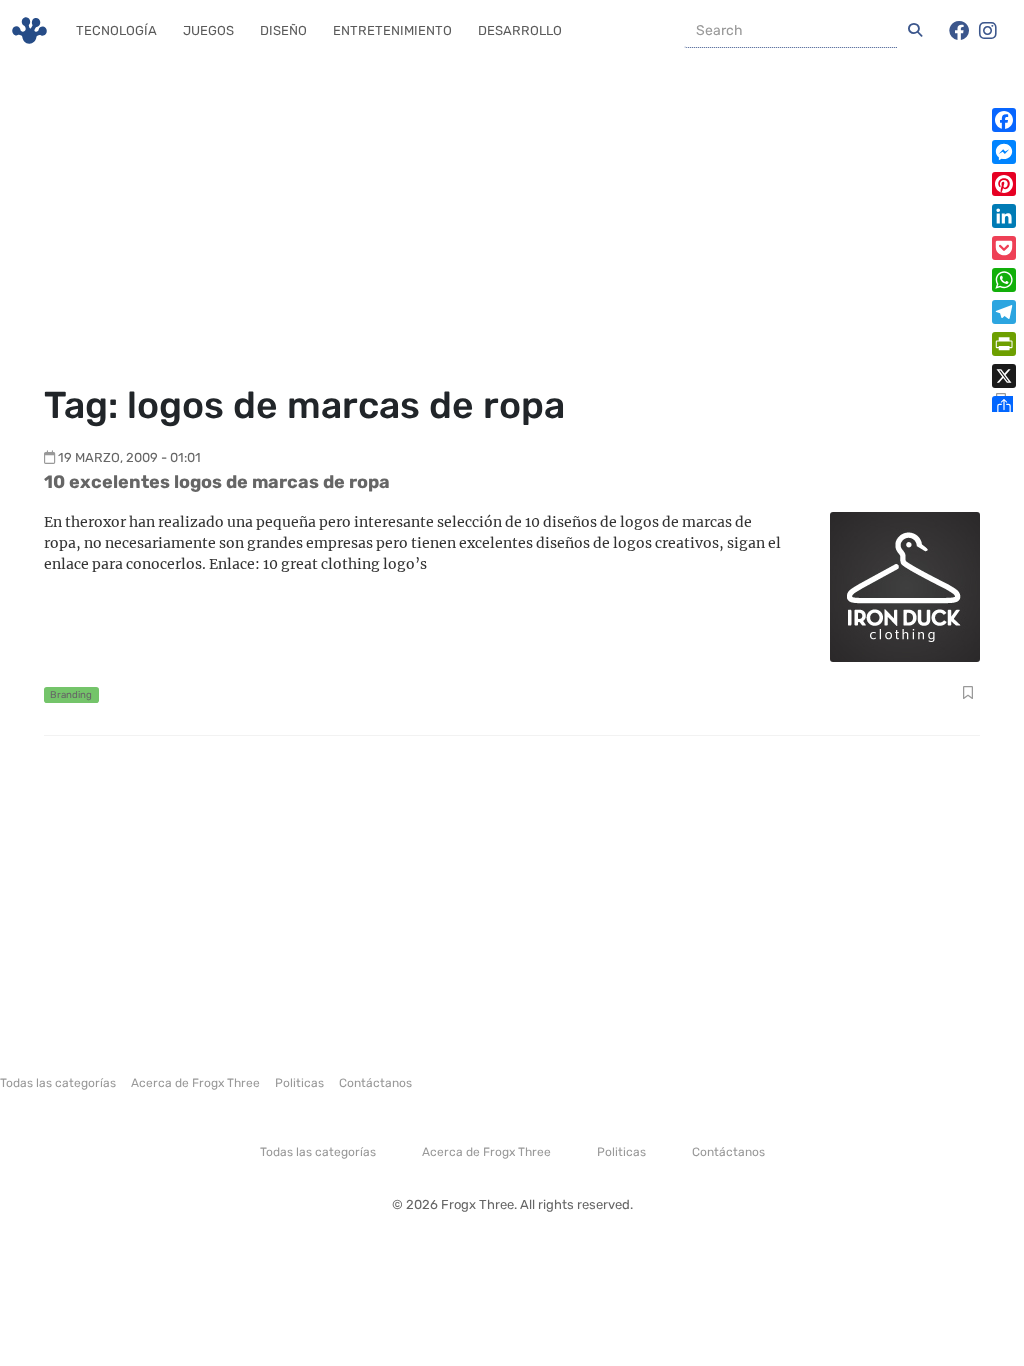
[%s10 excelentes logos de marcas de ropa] (905, 585)
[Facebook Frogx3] (959, 31)
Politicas (299, 1083)
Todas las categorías (58, 1083)
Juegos (208, 30)
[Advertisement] (512, 225)
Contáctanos (375, 1083)
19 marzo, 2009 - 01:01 (129, 457)
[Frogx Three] (29, 30)
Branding (71, 694)
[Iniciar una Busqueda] (915, 31)
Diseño (283, 30)
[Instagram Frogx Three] (988, 31)
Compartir (967, 695)
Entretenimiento (392, 30)
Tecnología (116, 30)
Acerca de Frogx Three (195, 1083)
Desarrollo (520, 30)
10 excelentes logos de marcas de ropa (217, 482)
